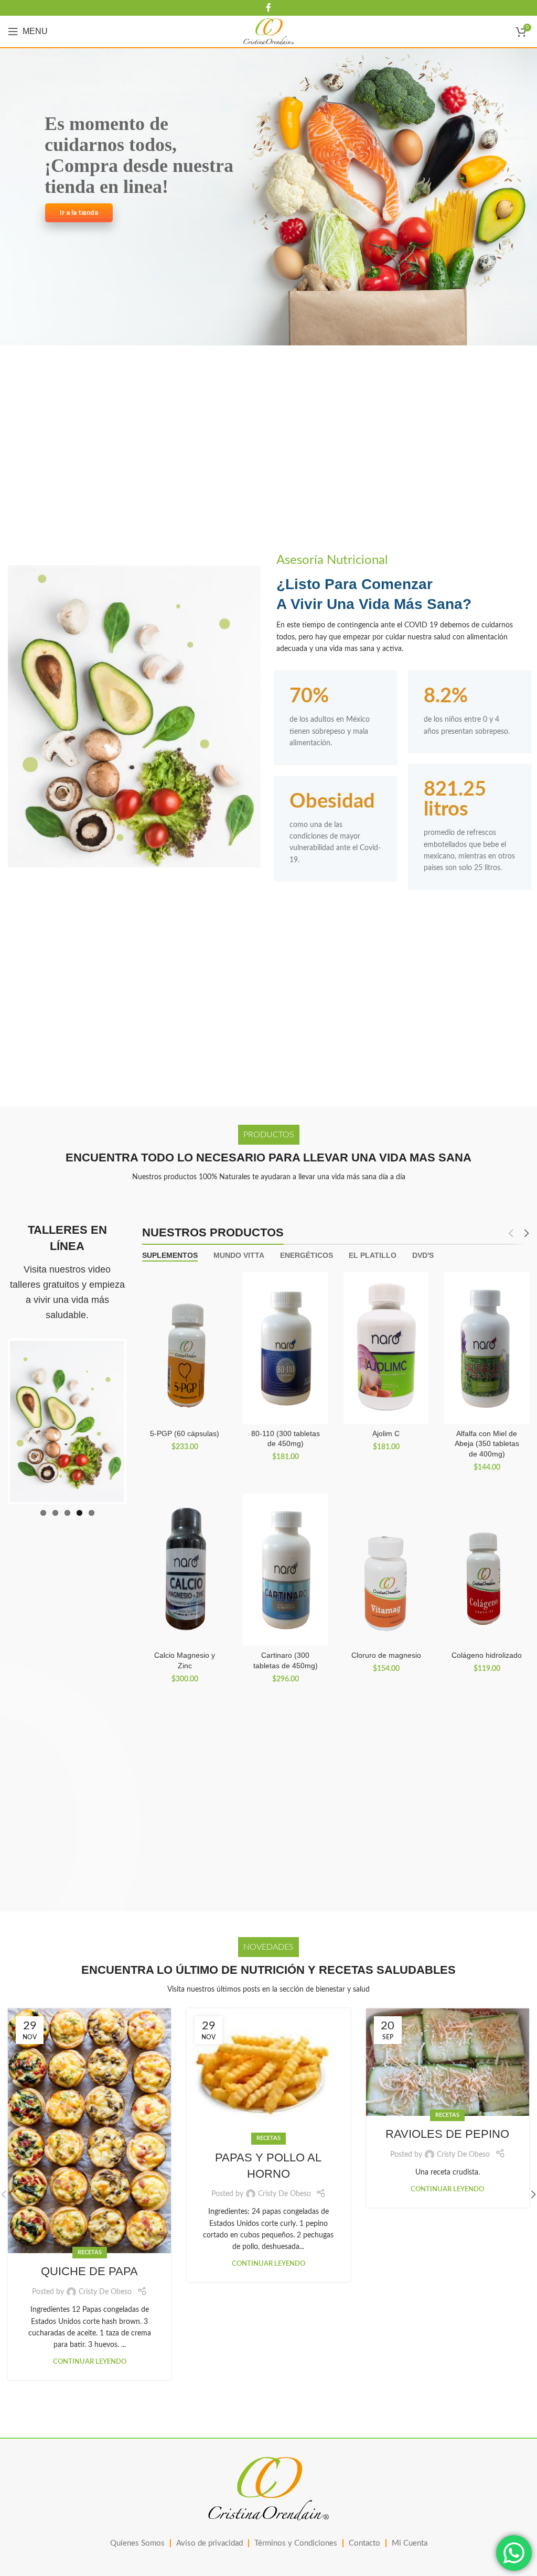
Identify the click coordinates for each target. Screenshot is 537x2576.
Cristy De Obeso (105, 2292)
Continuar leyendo (90, 2362)
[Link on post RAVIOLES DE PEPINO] (448, 2062)
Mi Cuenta (410, 2543)
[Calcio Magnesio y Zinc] (185, 1570)
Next (140, 1419)
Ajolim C (386, 1433)
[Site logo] (268, 31)
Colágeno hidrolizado (487, 1655)
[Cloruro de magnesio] (386, 1570)
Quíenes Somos (137, 2543)
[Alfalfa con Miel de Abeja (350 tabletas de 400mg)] (487, 1348)
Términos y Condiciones (296, 2543)
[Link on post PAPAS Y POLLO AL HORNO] (268, 2074)
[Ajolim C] (386, 1348)
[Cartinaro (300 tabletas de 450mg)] (285, 1570)
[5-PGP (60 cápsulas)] (185, 1348)
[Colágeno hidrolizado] (487, 1570)
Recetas (90, 2252)
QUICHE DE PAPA (89, 2271)
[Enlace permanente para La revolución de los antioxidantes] (67, 1421)
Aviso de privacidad (210, 2543)
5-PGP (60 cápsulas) (185, 1433)
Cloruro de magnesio (386, 1655)
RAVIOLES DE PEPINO (447, 2134)
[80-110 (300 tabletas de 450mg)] (285, 1348)
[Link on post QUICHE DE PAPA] (89, 2131)
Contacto (364, 2543)
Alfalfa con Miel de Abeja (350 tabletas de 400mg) (487, 1444)
